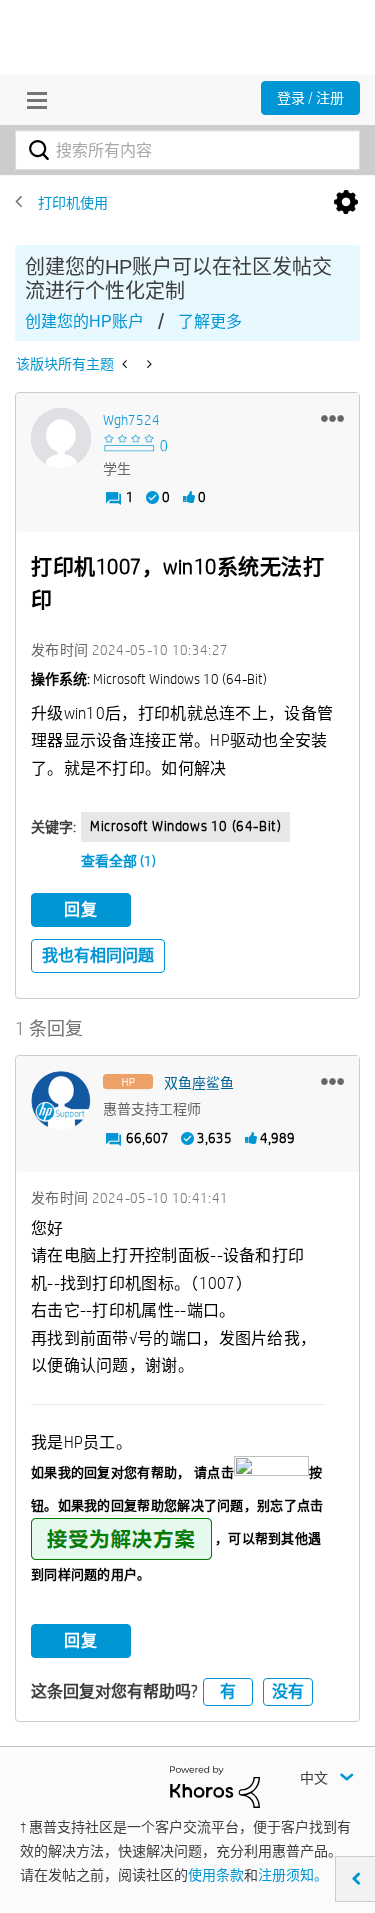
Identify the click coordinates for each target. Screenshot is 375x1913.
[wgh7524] (61, 438)
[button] (332, 418)
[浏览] (32, 100)
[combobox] (187, 150)
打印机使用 (73, 203)
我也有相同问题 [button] (98, 955)
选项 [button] (346, 203)
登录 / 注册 (310, 98)
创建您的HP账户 (84, 321)
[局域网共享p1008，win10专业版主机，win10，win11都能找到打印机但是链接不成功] (126, 364)
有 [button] (228, 1691)
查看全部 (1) (118, 861)
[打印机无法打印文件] (147, 364)
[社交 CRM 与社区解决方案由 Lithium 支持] (215, 1786)
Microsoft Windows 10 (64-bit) (185, 826)
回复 (81, 909)
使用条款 (216, 1875)
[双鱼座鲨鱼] (61, 1101)
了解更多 (210, 321)
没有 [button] (288, 1691)
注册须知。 (293, 1875)
